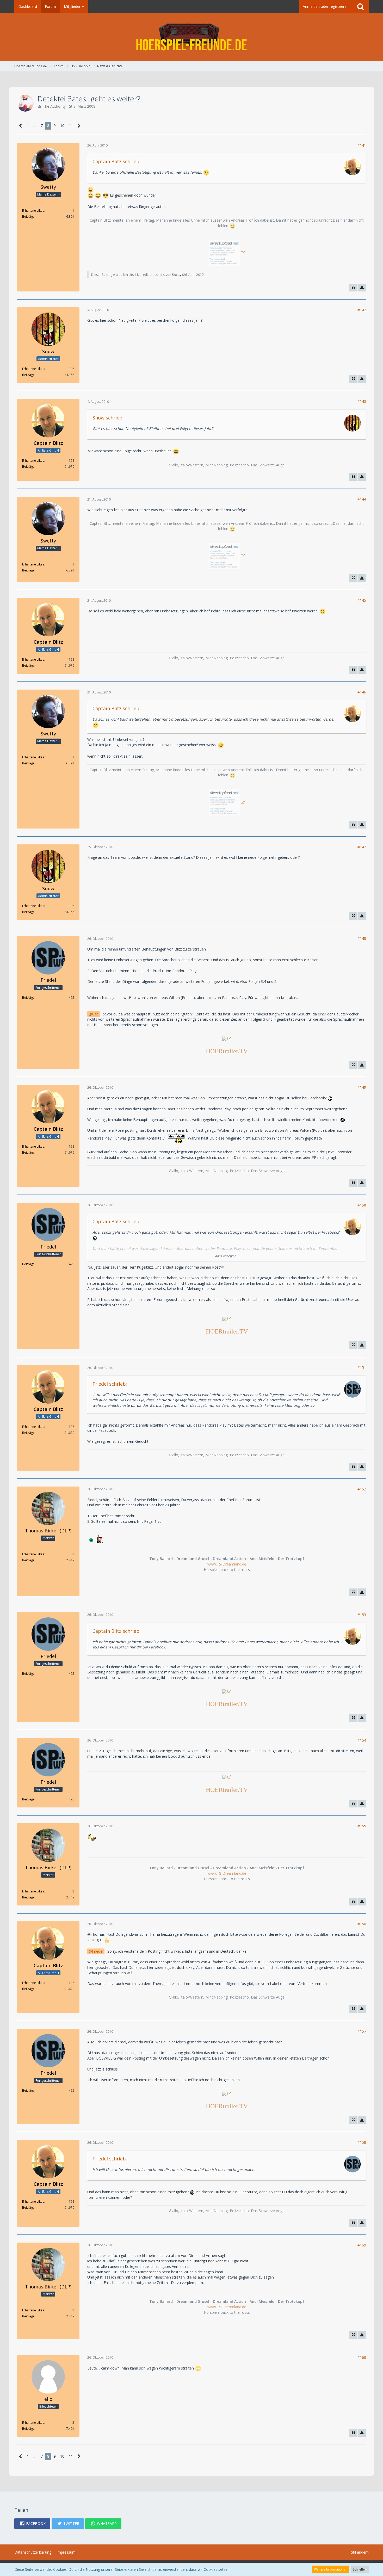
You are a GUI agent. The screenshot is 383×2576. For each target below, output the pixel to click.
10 (62, 126)
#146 (362, 692)
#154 (362, 1740)
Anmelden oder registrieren (326, 6)
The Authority (54, 106)
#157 (362, 2031)
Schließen (360, 2569)
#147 (362, 847)
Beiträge (28, 217)
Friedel (98, 1951)
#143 (362, 401)
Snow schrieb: (108, 418)
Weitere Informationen (331, 2569)
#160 (362, 2357)
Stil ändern (360, 2552)
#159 (362, 2245)
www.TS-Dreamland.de (227, 1564)
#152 (362, 1489)
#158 (362, 2142)
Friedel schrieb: (110, 1384)
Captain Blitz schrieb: (116, 161)
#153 (362, 1615)
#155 (362, 1826)
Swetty (177, 275)
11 (71, 126)
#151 (362, 1368)
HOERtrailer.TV (227, 1051)
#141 (362, 145)
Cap (95, 1014)
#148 (362, 938)
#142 (362, 310)
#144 (362, 499)
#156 (362, 1924)
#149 (362, 1087)
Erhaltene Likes (33, 211)
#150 (362, 1205)
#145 (362, 600)
